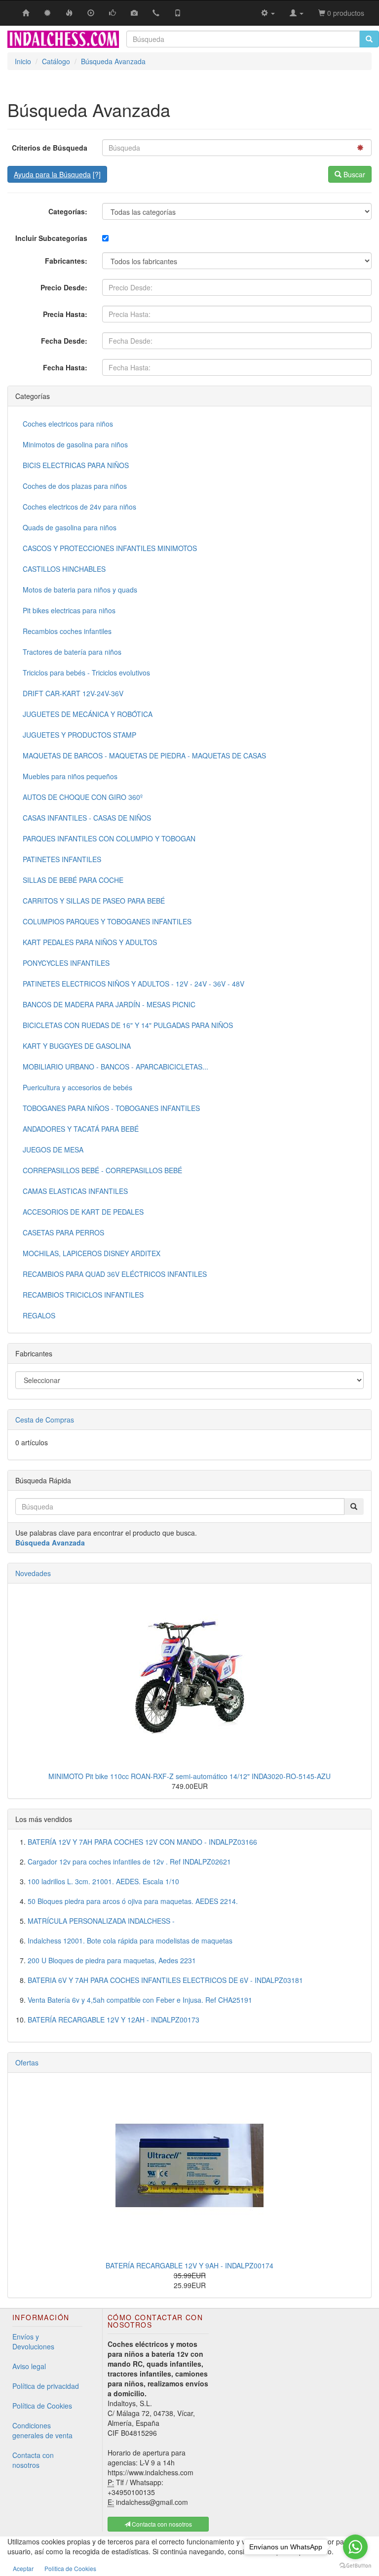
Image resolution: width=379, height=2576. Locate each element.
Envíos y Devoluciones (33, 2341)
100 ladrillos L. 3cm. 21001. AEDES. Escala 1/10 (103, 1881)
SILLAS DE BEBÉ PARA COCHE (73, 880)
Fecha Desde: (64, 341)
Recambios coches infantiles (67, 631)
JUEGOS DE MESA (53, 1149)
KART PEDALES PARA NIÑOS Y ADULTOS (90, 942)
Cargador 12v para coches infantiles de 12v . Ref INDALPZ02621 (129, 1862)
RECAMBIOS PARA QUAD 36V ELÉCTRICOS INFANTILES (115, 1274)
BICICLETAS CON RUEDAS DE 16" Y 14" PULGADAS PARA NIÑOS (128, 1025)
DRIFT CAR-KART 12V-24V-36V (73, 693)
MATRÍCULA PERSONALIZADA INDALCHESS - (101, 1921)
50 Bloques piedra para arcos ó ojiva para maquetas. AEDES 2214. (133, 1901)
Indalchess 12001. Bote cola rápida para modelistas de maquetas (130, 1941)
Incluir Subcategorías (51, 238)
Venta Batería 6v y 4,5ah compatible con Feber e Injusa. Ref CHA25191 (140, 2000)
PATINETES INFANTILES (62, 859)
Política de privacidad (46, 2386)
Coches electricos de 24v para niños (79, 507)
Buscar (353, 174)
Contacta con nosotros (33, 2460)
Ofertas (27, 2062)
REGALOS (39, 1315)
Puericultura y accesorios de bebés (77, 1087)
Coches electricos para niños (68, 424)
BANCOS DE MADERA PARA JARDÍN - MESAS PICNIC (109, 1004)
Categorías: (68, 211)
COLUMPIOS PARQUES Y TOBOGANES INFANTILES (107, 921)
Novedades (33, 1573)
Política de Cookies (42, 2406)
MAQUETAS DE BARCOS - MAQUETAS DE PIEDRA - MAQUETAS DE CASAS (144, 755)
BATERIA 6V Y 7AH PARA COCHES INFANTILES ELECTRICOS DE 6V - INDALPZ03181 (165, 1980)
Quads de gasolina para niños (70, 527)
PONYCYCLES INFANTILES (66, 963)
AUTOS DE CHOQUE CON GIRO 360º (83, 797)
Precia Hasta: (65, 314)
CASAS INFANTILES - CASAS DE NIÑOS (87, 818)
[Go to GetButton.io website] (355, 2566)
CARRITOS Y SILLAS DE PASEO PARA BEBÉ (94, 901)
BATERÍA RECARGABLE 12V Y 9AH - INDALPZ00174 (189, 2265)
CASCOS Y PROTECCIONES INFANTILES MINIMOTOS (110, 548)
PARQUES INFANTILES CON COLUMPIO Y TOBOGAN (109, 838)
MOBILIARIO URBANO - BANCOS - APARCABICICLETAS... (115, 1067)
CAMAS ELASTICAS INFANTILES (75, 1191)
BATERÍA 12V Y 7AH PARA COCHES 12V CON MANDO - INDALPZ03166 (142, 1842)
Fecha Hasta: (65, 367)
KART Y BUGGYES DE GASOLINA (77, 1046)
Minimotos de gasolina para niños (75, 444)
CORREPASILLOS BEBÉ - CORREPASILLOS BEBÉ (102, 1170)
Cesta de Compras (45, 1420)
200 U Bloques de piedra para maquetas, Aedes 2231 (112, 1960)
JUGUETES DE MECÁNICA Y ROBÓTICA (88, 714)
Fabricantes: (66, 261)
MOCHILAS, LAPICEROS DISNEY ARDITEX (92, 1253)
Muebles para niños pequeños (70, 776)
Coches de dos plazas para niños (75, 486)
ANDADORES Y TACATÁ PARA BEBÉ (81, 1129)
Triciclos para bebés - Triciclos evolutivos (86, 673)
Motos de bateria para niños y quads (80, 590)
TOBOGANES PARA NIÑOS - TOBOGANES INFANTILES (111, 1108)
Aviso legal (29, 2366)
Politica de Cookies (70, 2568)
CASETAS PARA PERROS (63, 1232)
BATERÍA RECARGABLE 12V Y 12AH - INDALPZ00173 (114, 2020)
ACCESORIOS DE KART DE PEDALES (83, 1212)
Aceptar (23, 2568)
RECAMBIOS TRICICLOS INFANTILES (83, 1295)
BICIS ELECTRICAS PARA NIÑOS (76, 465)
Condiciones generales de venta (42, 2430)
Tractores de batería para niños (72, 652)
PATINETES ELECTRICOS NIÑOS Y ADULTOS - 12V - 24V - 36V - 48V (133, 984)
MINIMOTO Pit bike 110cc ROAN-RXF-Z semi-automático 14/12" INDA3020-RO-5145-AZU (189, 1776)
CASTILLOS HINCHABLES (64, 569)
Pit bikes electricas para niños (69, 610)
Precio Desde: (64, 287)
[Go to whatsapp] (355, 2547)
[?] (57, 174)
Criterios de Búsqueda (50, 148)
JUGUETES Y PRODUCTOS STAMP (79, 735)
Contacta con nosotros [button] (161, 2524)
